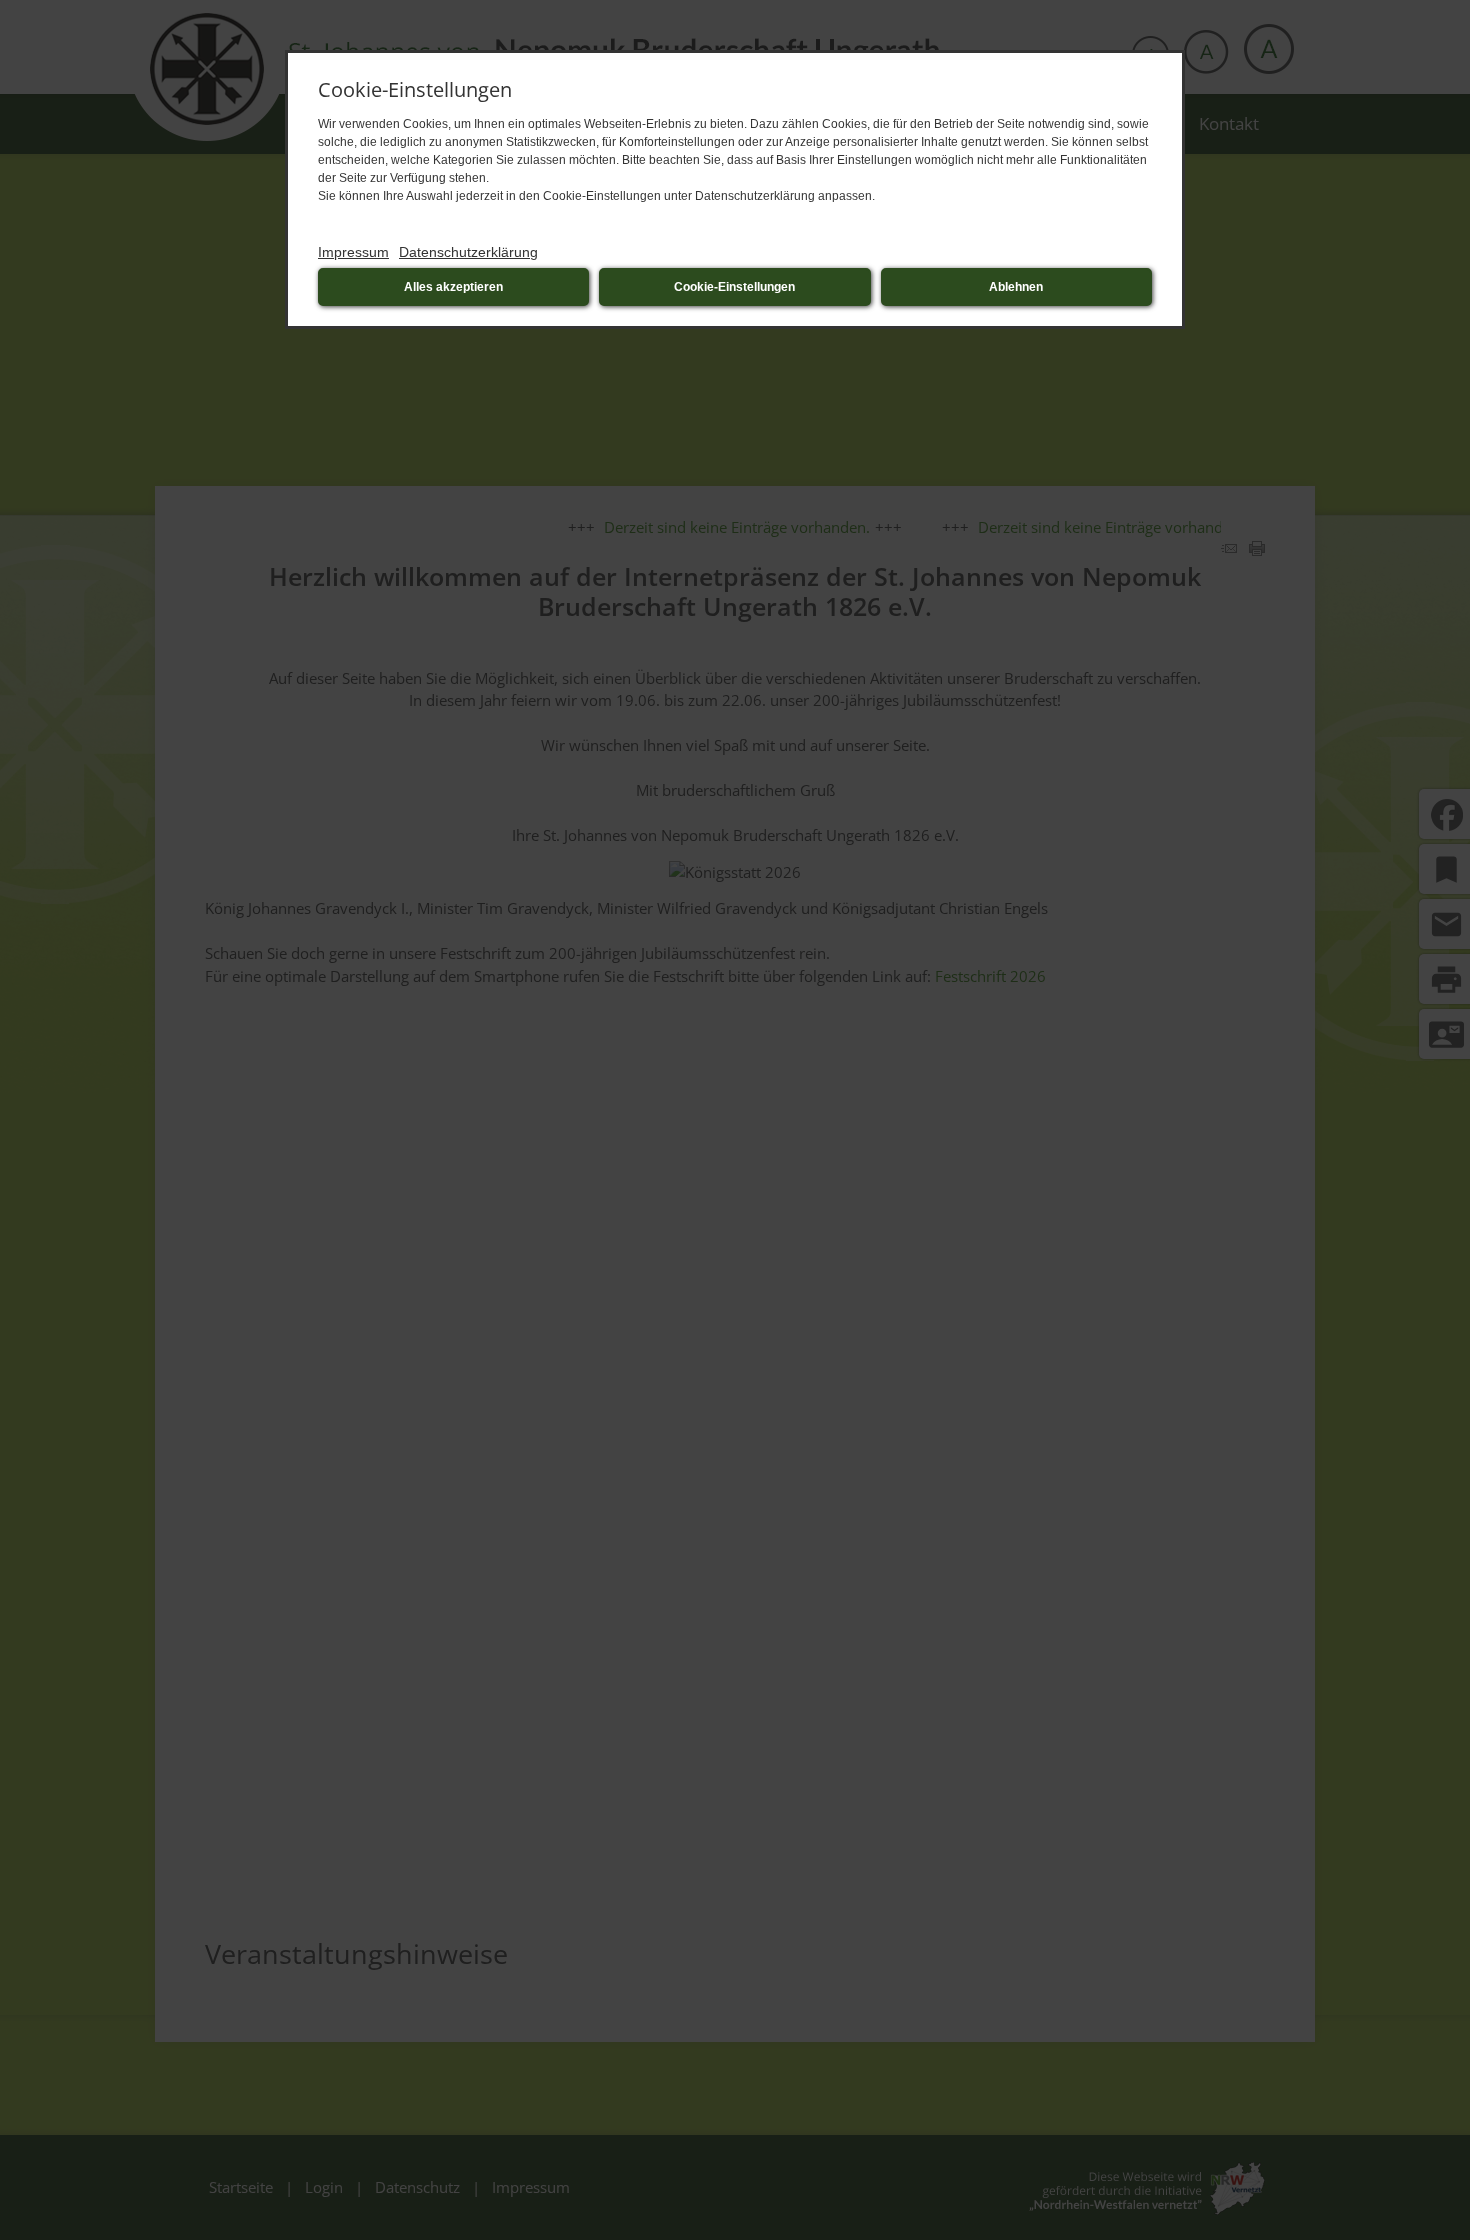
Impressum (353, 252)
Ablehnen (1016, 287)
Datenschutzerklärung (468, 252)
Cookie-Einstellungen (734, 287)
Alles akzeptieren (453, 287)
